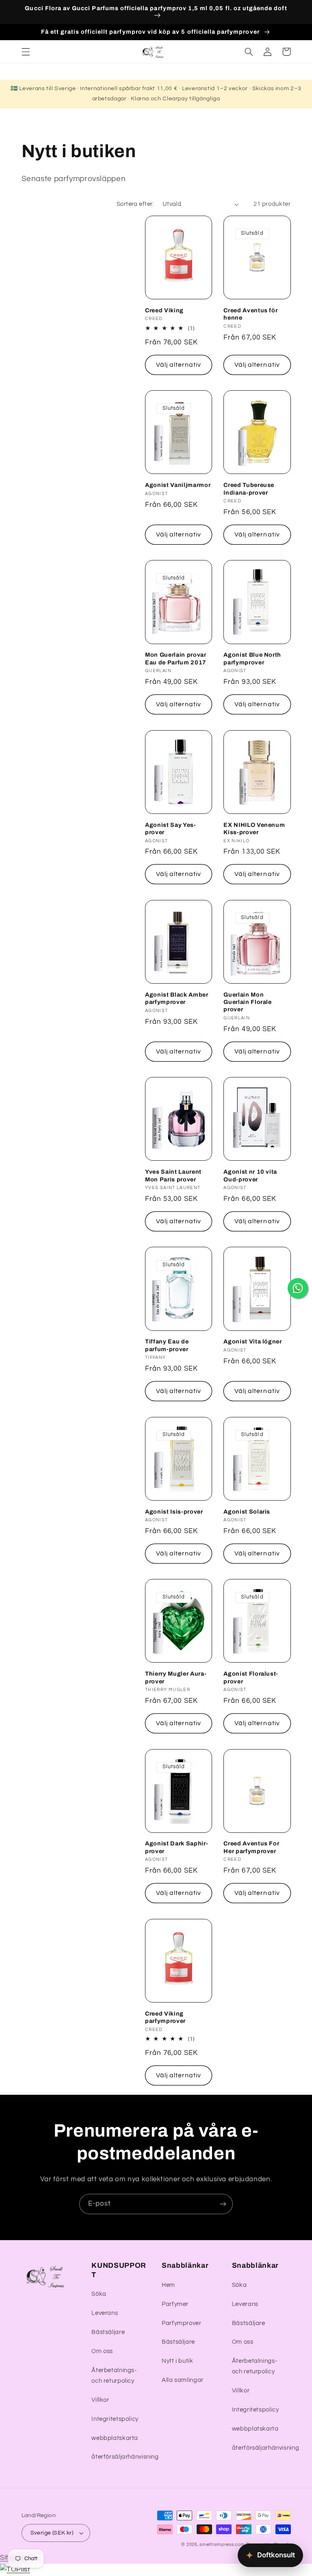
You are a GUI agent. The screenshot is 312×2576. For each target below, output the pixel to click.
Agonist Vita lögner (253, 1341)
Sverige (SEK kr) (52, 2533)
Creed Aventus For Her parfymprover (251, 1847)
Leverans (105, 2313)
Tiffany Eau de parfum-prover (167, 1345)
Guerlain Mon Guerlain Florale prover (248, 1002)
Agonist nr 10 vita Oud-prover (250, 1175)
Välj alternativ (179, 365)
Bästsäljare (108, 2332)
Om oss (102, 2351)
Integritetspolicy (115, 2419)
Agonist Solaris (247, 1512)
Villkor (100, 2400)
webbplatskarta (115, 2438)
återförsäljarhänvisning (125, 2457)
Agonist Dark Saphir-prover (177, 1847)
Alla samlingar (183, 2380)
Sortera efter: (135, 204)
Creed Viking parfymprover (165, 2017)
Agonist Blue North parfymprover (252, 658)
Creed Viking (164, 310)
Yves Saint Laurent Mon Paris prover (173, 1175)
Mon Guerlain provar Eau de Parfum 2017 (176, 658)
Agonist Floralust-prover (251, 1677)
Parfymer (175, 2304)
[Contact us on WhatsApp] (298, 1288)
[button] (26, 52)
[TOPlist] (15, 2570)
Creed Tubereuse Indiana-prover (249, 489)
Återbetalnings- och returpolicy (114, 2376)
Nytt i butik (178, 2361)
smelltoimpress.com (222, 2545)
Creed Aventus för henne (250, 314)
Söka (99, 2294)
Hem (168, 2285)
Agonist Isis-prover (174, 1512)
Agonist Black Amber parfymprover (177, 998)
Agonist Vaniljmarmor (178, 485)
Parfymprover (182, 2323)
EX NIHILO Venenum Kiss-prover (254, 828)
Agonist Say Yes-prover (171, 828)
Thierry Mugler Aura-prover (176, 1677)
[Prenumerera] (223, 2204)
